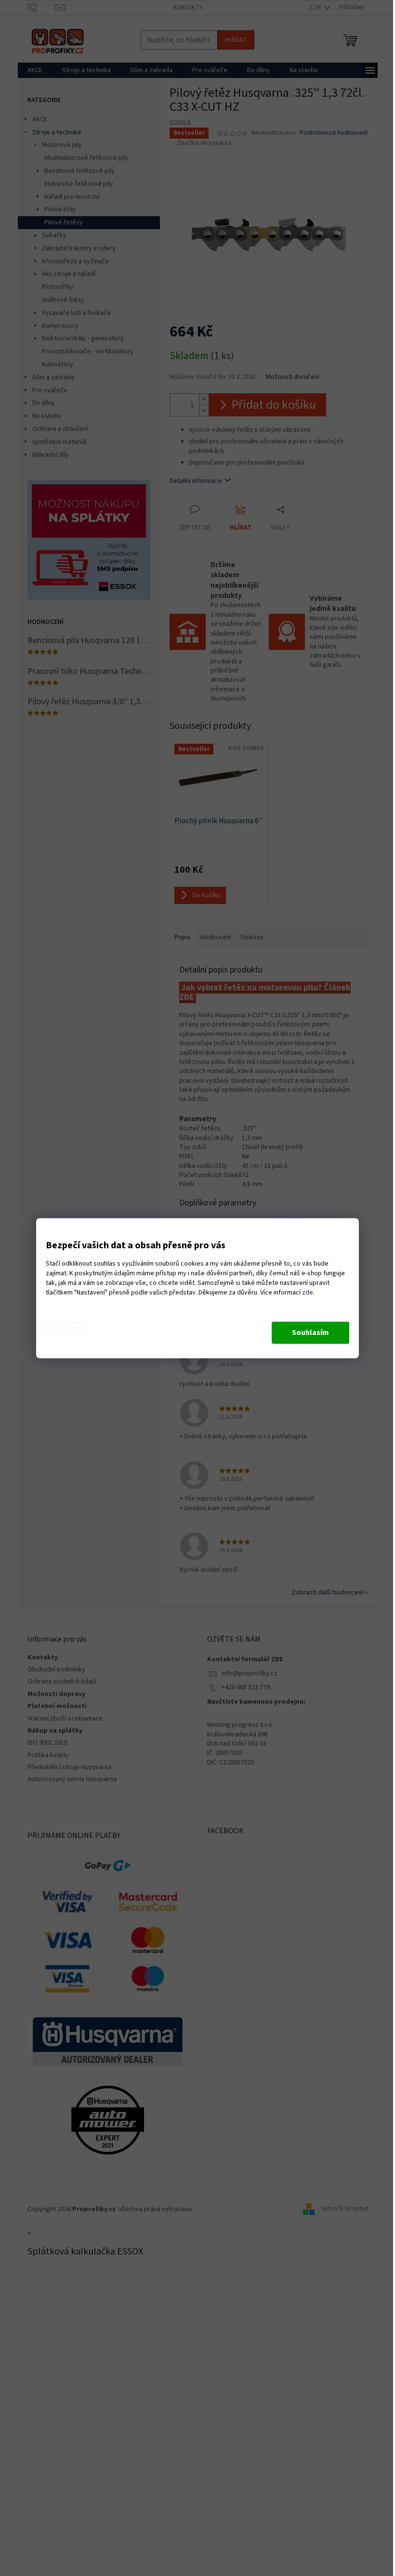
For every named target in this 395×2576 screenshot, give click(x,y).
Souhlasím (310, 1333)
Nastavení (65, 1328)
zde (308, 1293)
